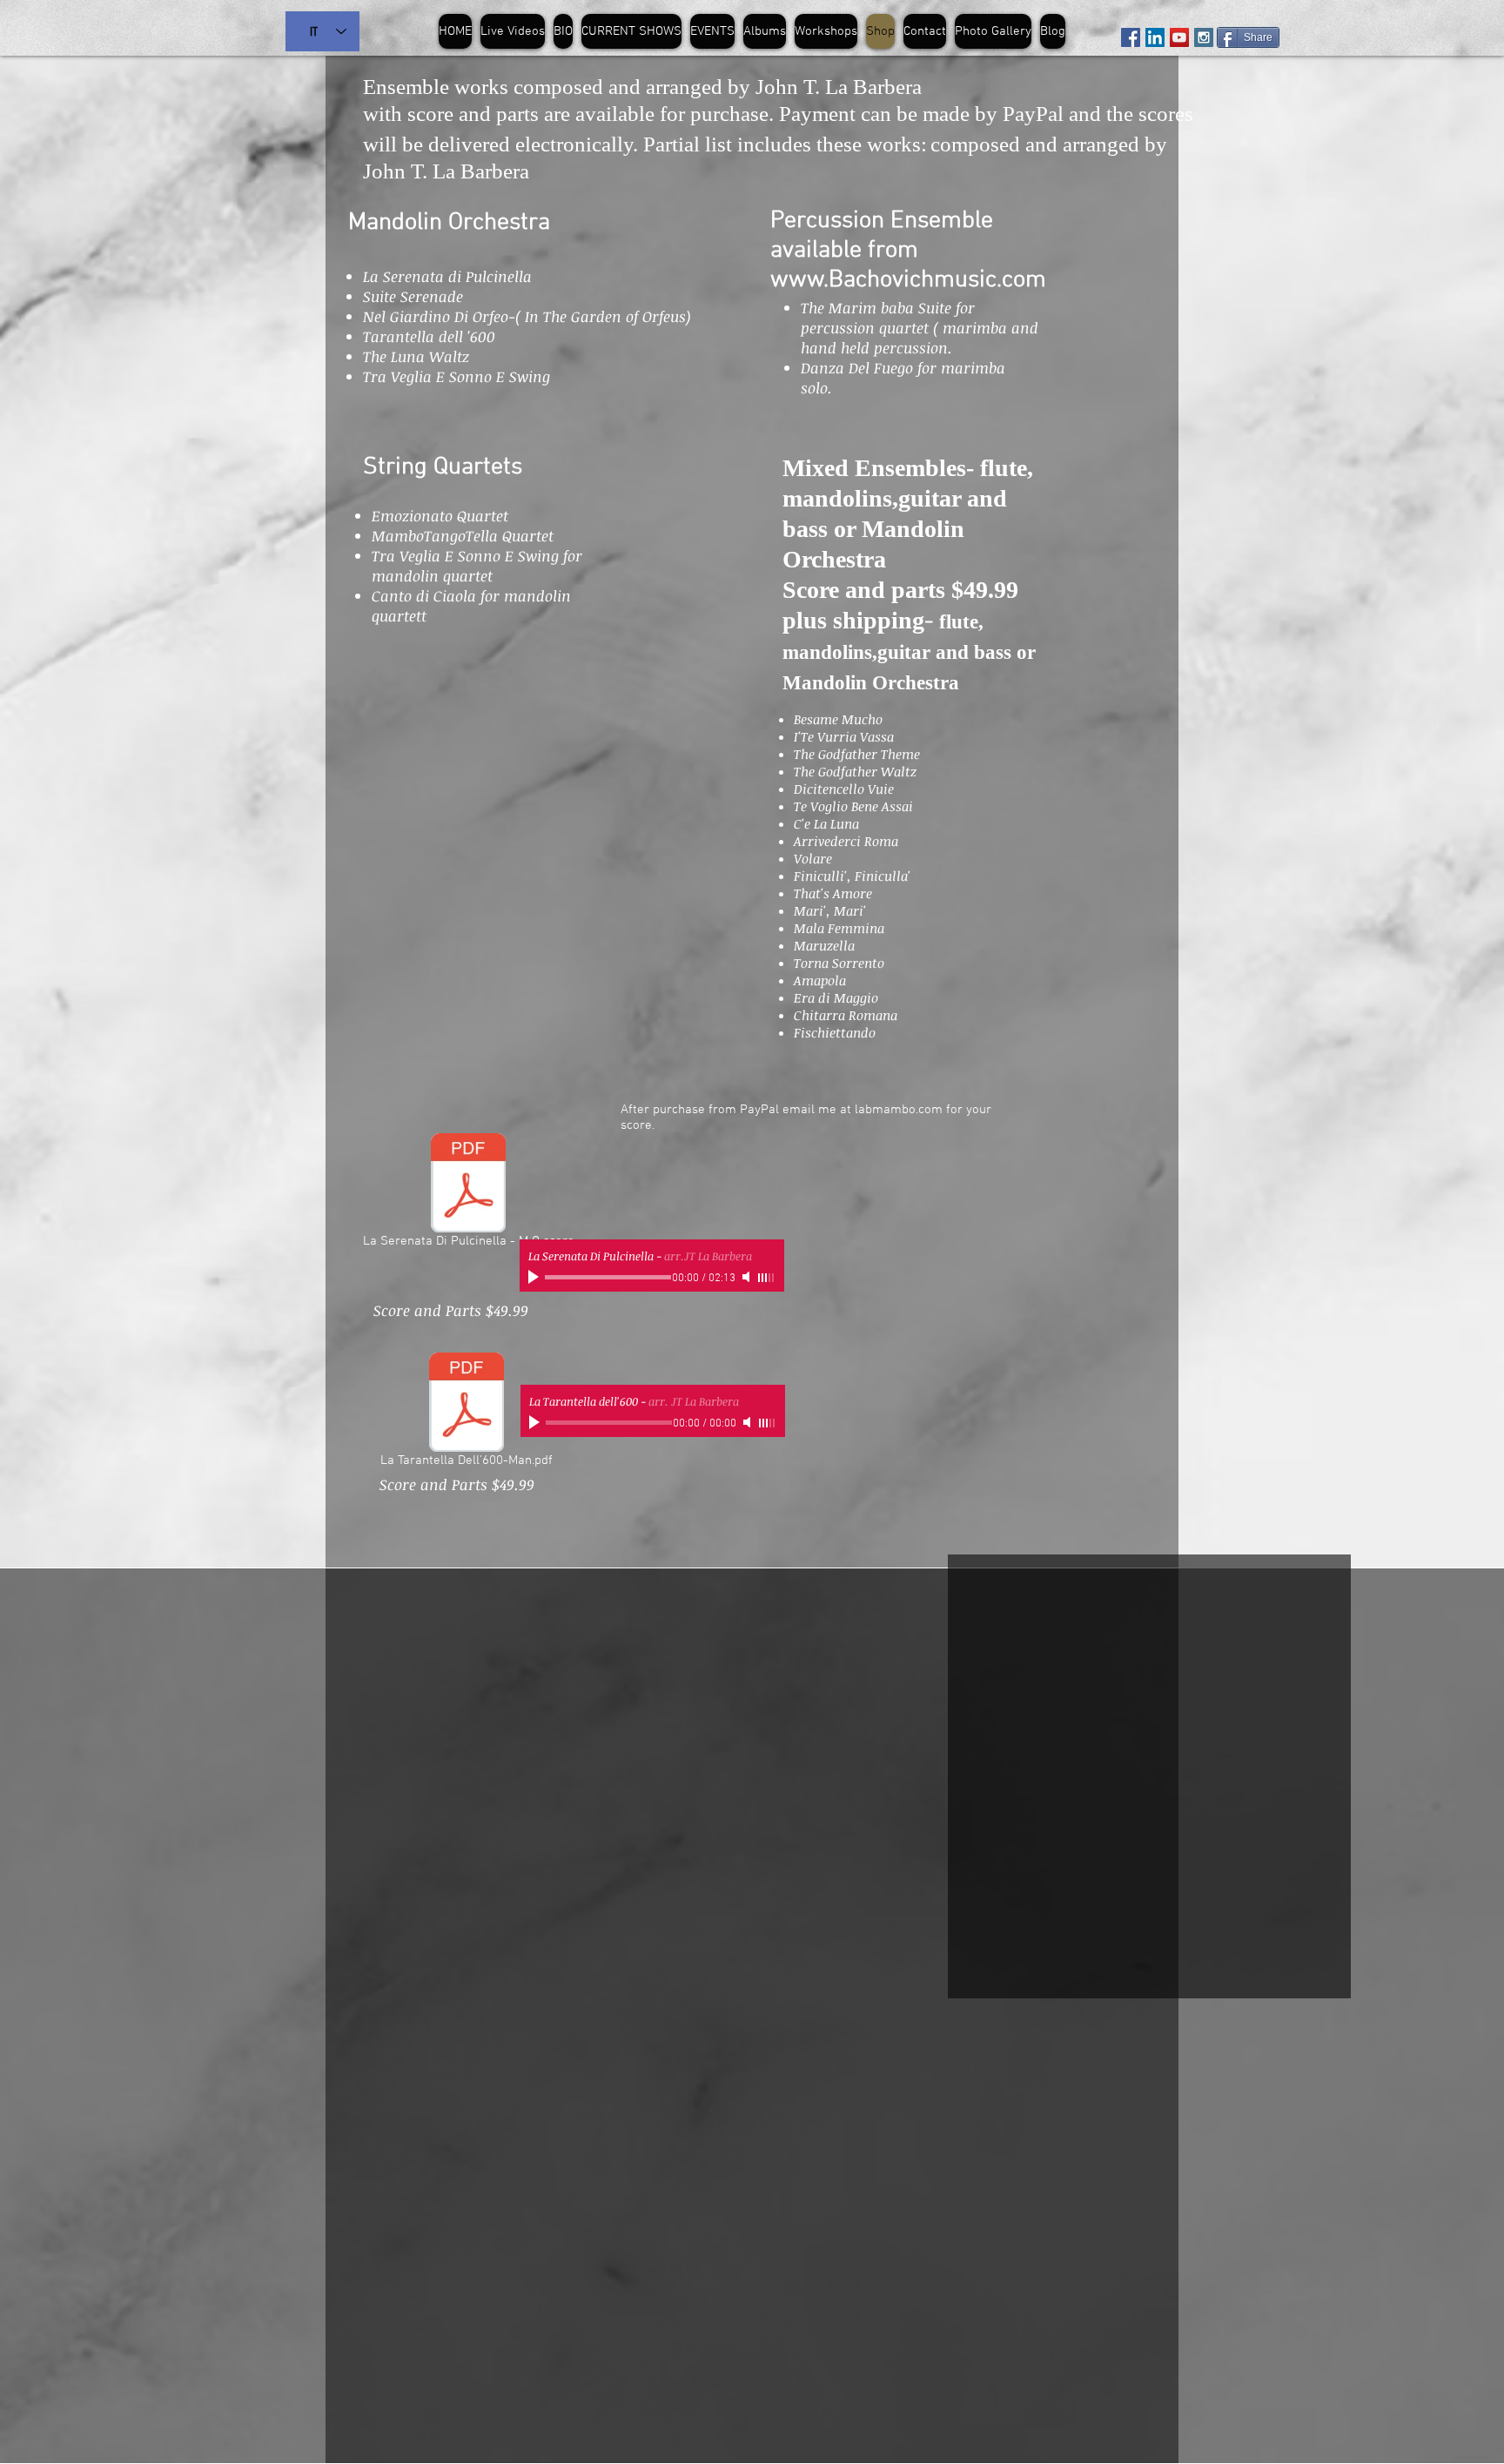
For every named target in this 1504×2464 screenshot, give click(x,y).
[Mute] (748, 1277)
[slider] (767, 1278)
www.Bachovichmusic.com (908, 280)
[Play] (535, 1277)
